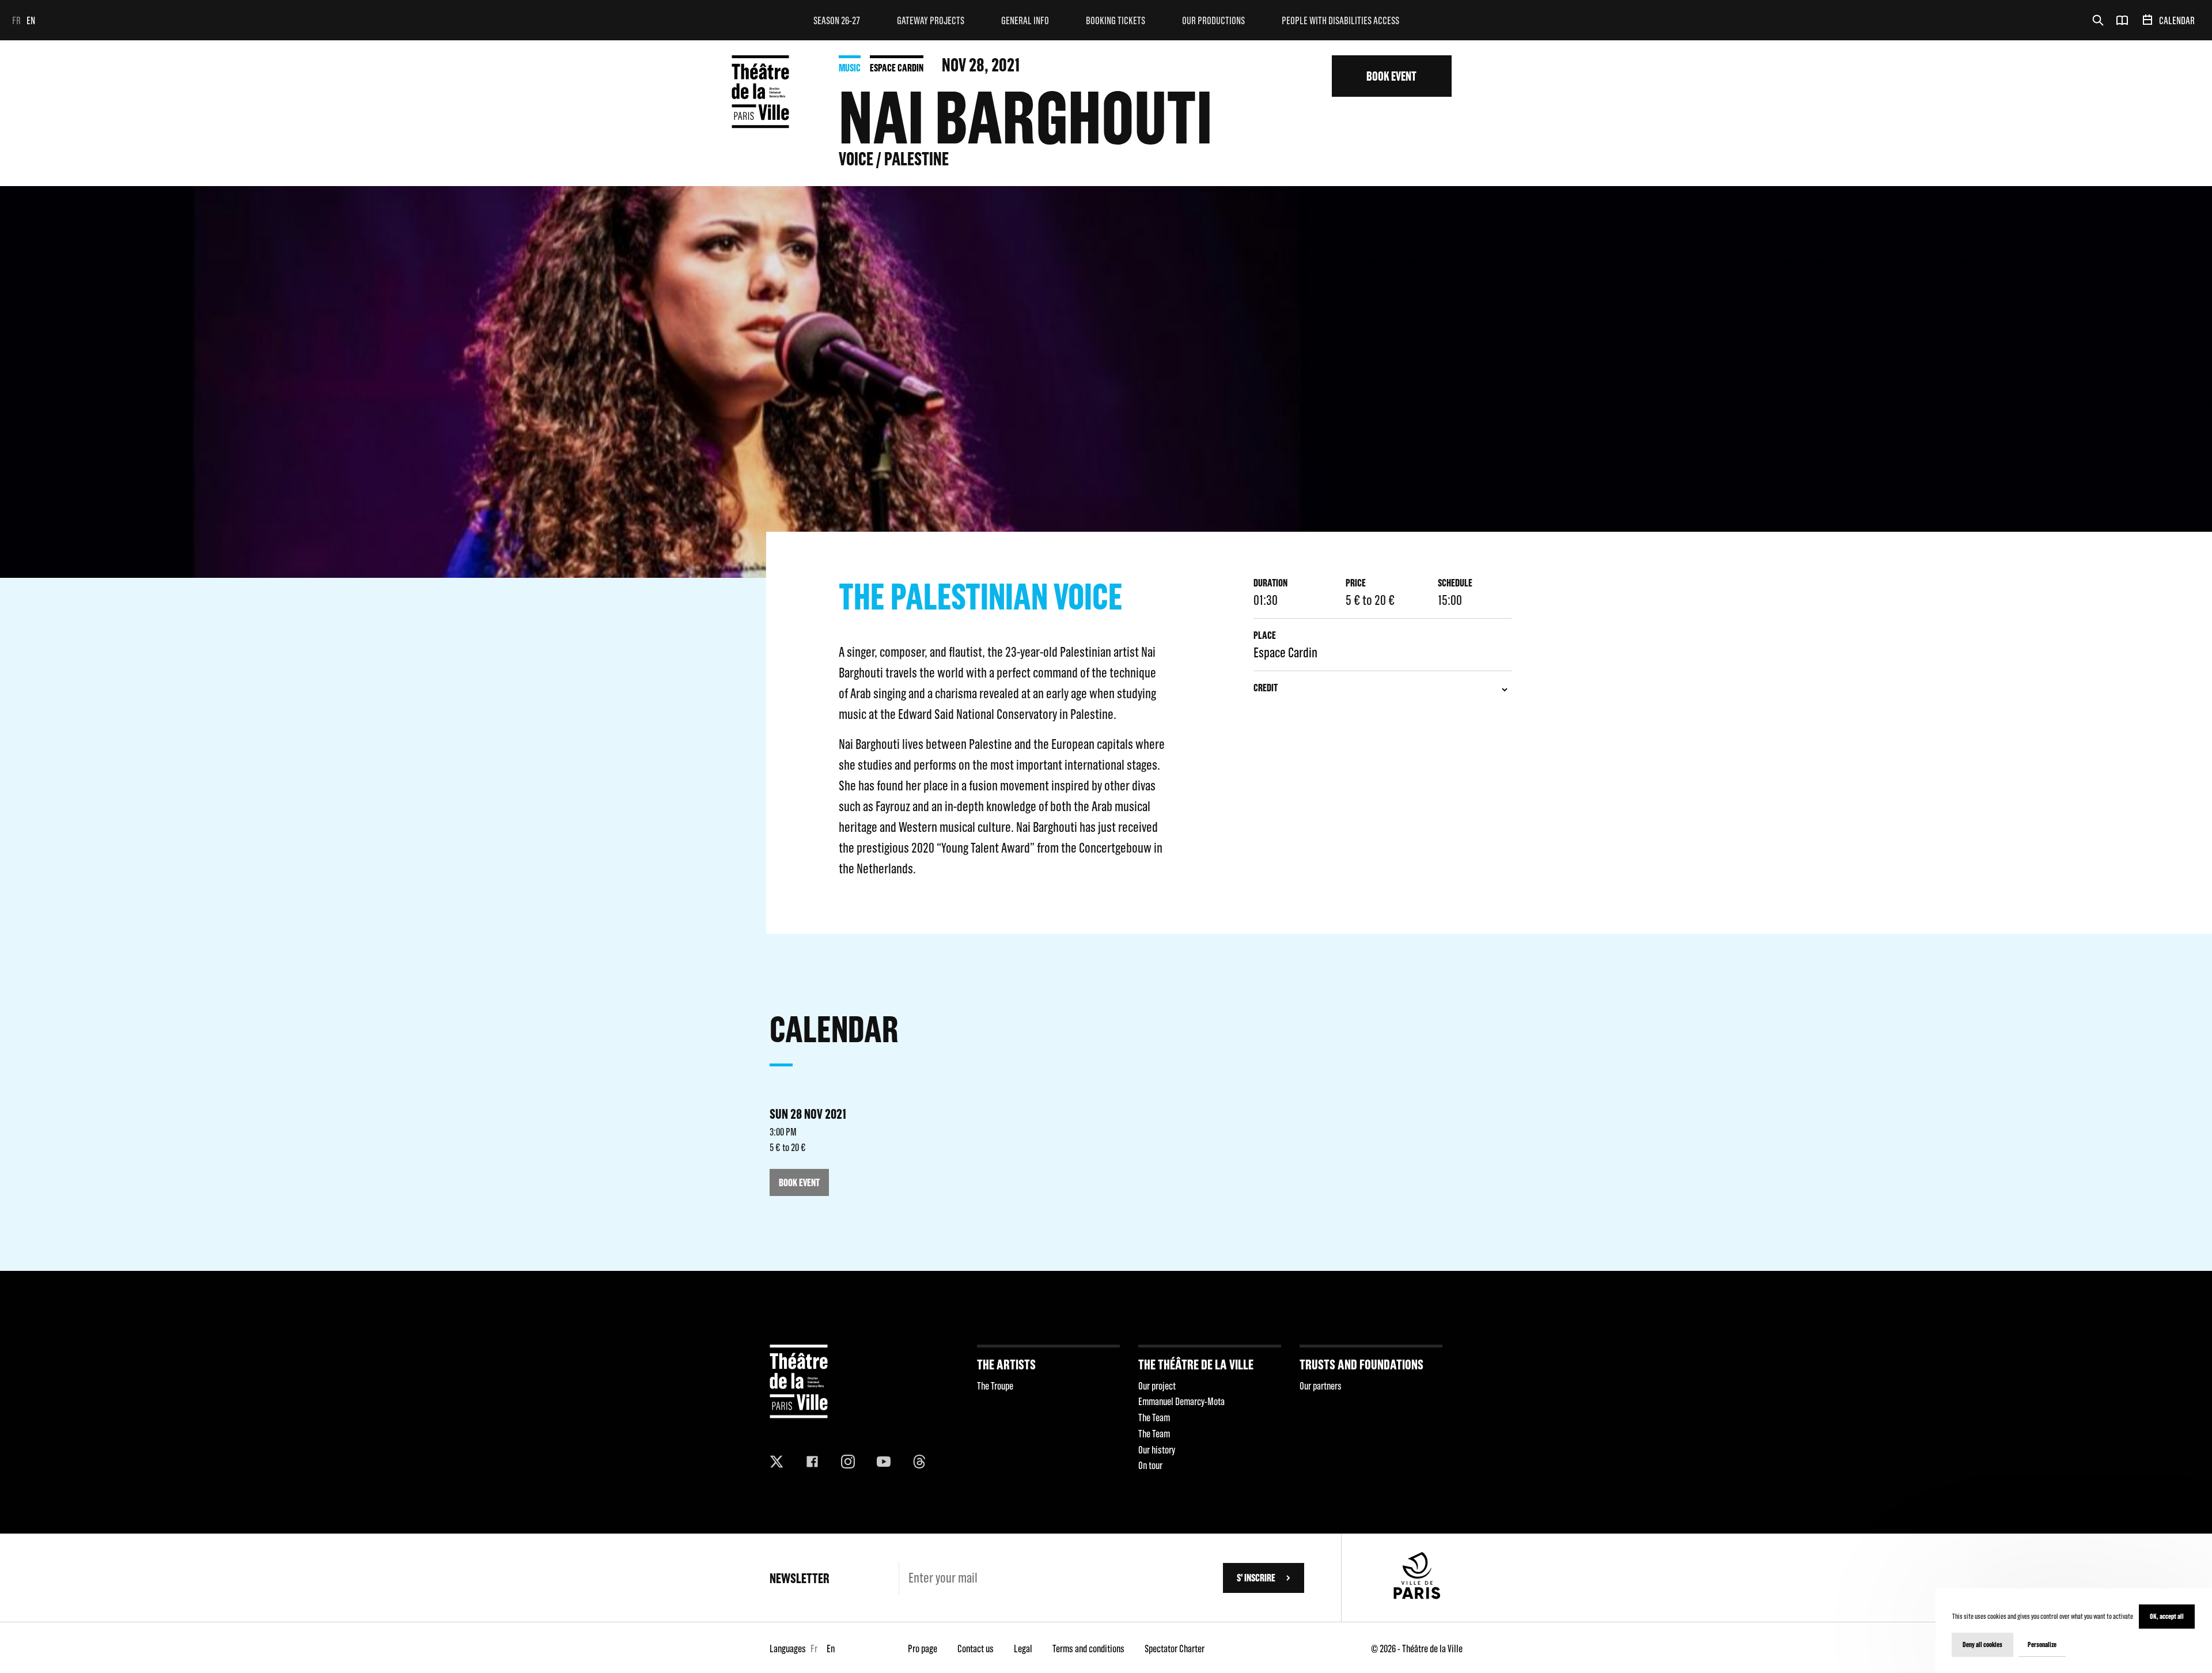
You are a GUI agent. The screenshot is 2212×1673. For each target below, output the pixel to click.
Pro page (923, 1649)
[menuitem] (837, 20)
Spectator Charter (1175, 1649)
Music (850, 68)
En (31, 20)
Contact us (976, 1649)
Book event (1391, 76)
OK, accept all (2167, 1616)
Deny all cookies (1982, 1644)
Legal (1023, 1649)
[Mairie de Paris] (1417, 1596)
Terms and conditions (1088, 1649)
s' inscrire (1256, 1578)
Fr (16, 20)
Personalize (2042, 1644)
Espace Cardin (897, 68)
